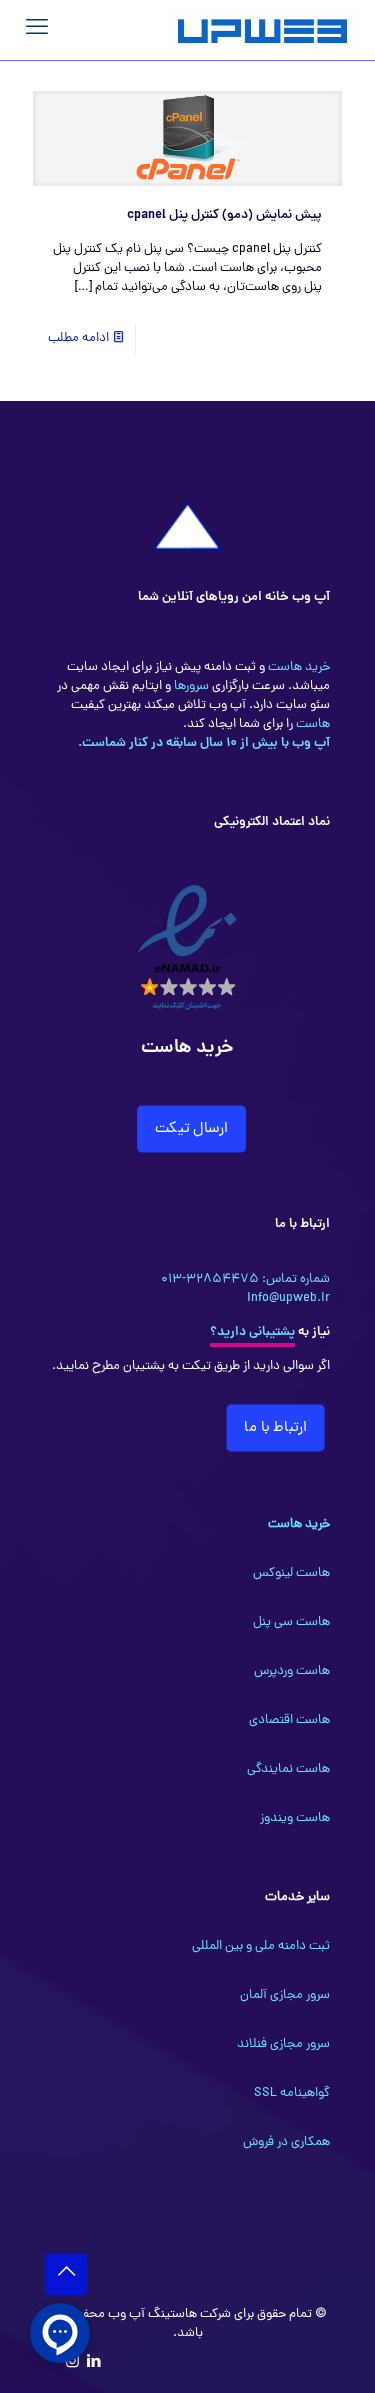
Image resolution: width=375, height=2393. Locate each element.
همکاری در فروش (286, 2142)
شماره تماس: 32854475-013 (245, 1279)
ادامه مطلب (78, 338)
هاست (311, 724)
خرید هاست (297, 667)
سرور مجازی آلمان (285, 1995)
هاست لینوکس (291, 1573)
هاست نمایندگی (288, 1769)
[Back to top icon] (66, 2274)
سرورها (190, 686)
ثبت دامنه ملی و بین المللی (261, 1946)
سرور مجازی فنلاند (283, 2044)
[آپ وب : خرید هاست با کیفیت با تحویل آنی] (264, 30)
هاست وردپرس (292, 1671)
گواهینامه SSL (292, 2093)
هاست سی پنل (291, 1622)
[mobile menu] (37, 30)
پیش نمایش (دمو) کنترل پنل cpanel (224, 215)
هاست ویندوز (295, 1818)
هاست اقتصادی (289, 1720)
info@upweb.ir (288, 1298)
